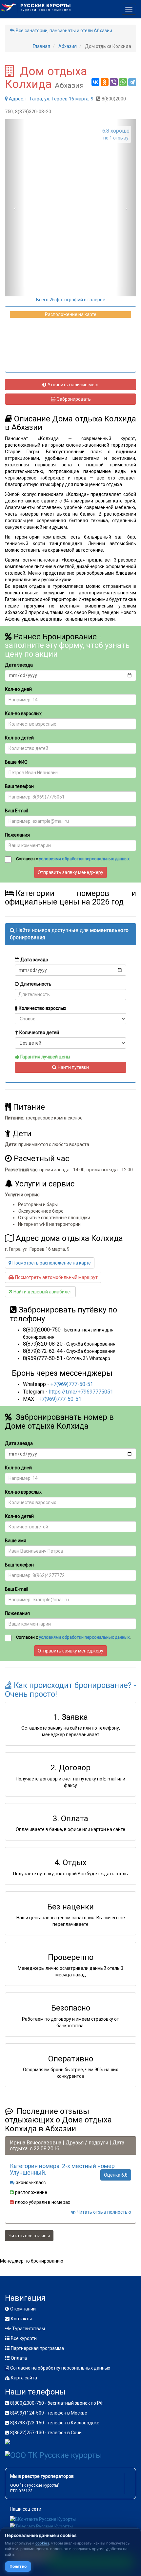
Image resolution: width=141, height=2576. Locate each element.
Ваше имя (16, 1541)
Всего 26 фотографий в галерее (71, 300)
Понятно (18, 2566)
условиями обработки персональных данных (84, 859)
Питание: (15, 1118)
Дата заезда (19, 665)
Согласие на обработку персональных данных (60, 2368)
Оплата (19, 2358)
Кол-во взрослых (23, 713)
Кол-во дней (18, 689)
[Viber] (114, 82)
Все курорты (24, 2338)
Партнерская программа (37, 2348)
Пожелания (17, 835)
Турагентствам (29, 2329)
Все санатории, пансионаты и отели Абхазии (64, 31)
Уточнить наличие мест (73, 385)
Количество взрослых (42, 1008)
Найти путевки (73, 1067)
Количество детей (39, 1033)
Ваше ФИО (16, 762)
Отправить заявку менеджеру (70, 872)
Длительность (36, 984)
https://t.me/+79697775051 (81, 1392)
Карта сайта (24, 2378)
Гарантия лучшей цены (45, 1057)
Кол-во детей (19, 738)
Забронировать (74, 399)
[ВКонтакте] (95, 82)
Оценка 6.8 (116, 2175)
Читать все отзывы (29, 2236)
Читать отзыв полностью (104, 2212)
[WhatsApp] (123, 82)
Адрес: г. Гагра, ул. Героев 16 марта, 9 (51, 99)
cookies (42, 2543)
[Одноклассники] (105, 82)
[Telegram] (132, 82)
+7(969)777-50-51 (72, 1384)
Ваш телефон (19, 786)
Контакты (21, 2319)
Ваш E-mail (17, 811)
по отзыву (116, 134)
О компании (23, 2309)
